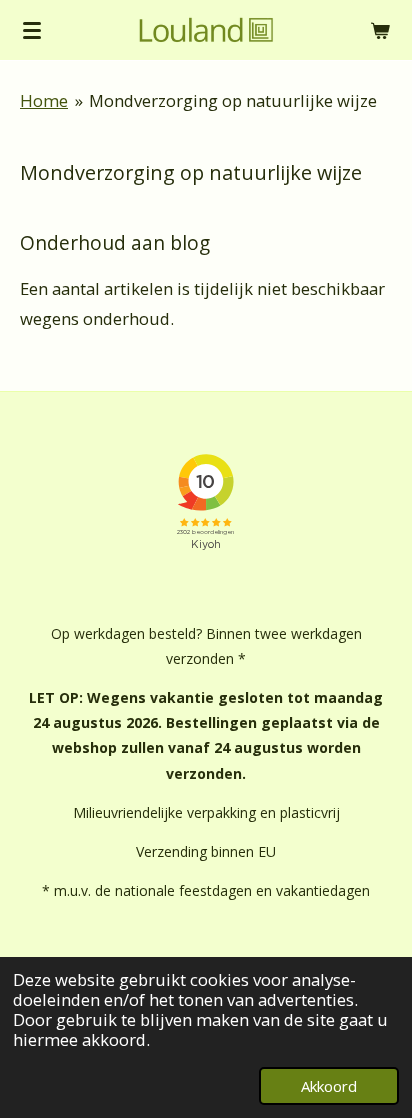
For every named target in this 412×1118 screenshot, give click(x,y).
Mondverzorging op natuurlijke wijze (233, 100)
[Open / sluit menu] (32, 30)
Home (44, 100)
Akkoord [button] (329, 1086)
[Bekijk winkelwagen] (380, 30)
